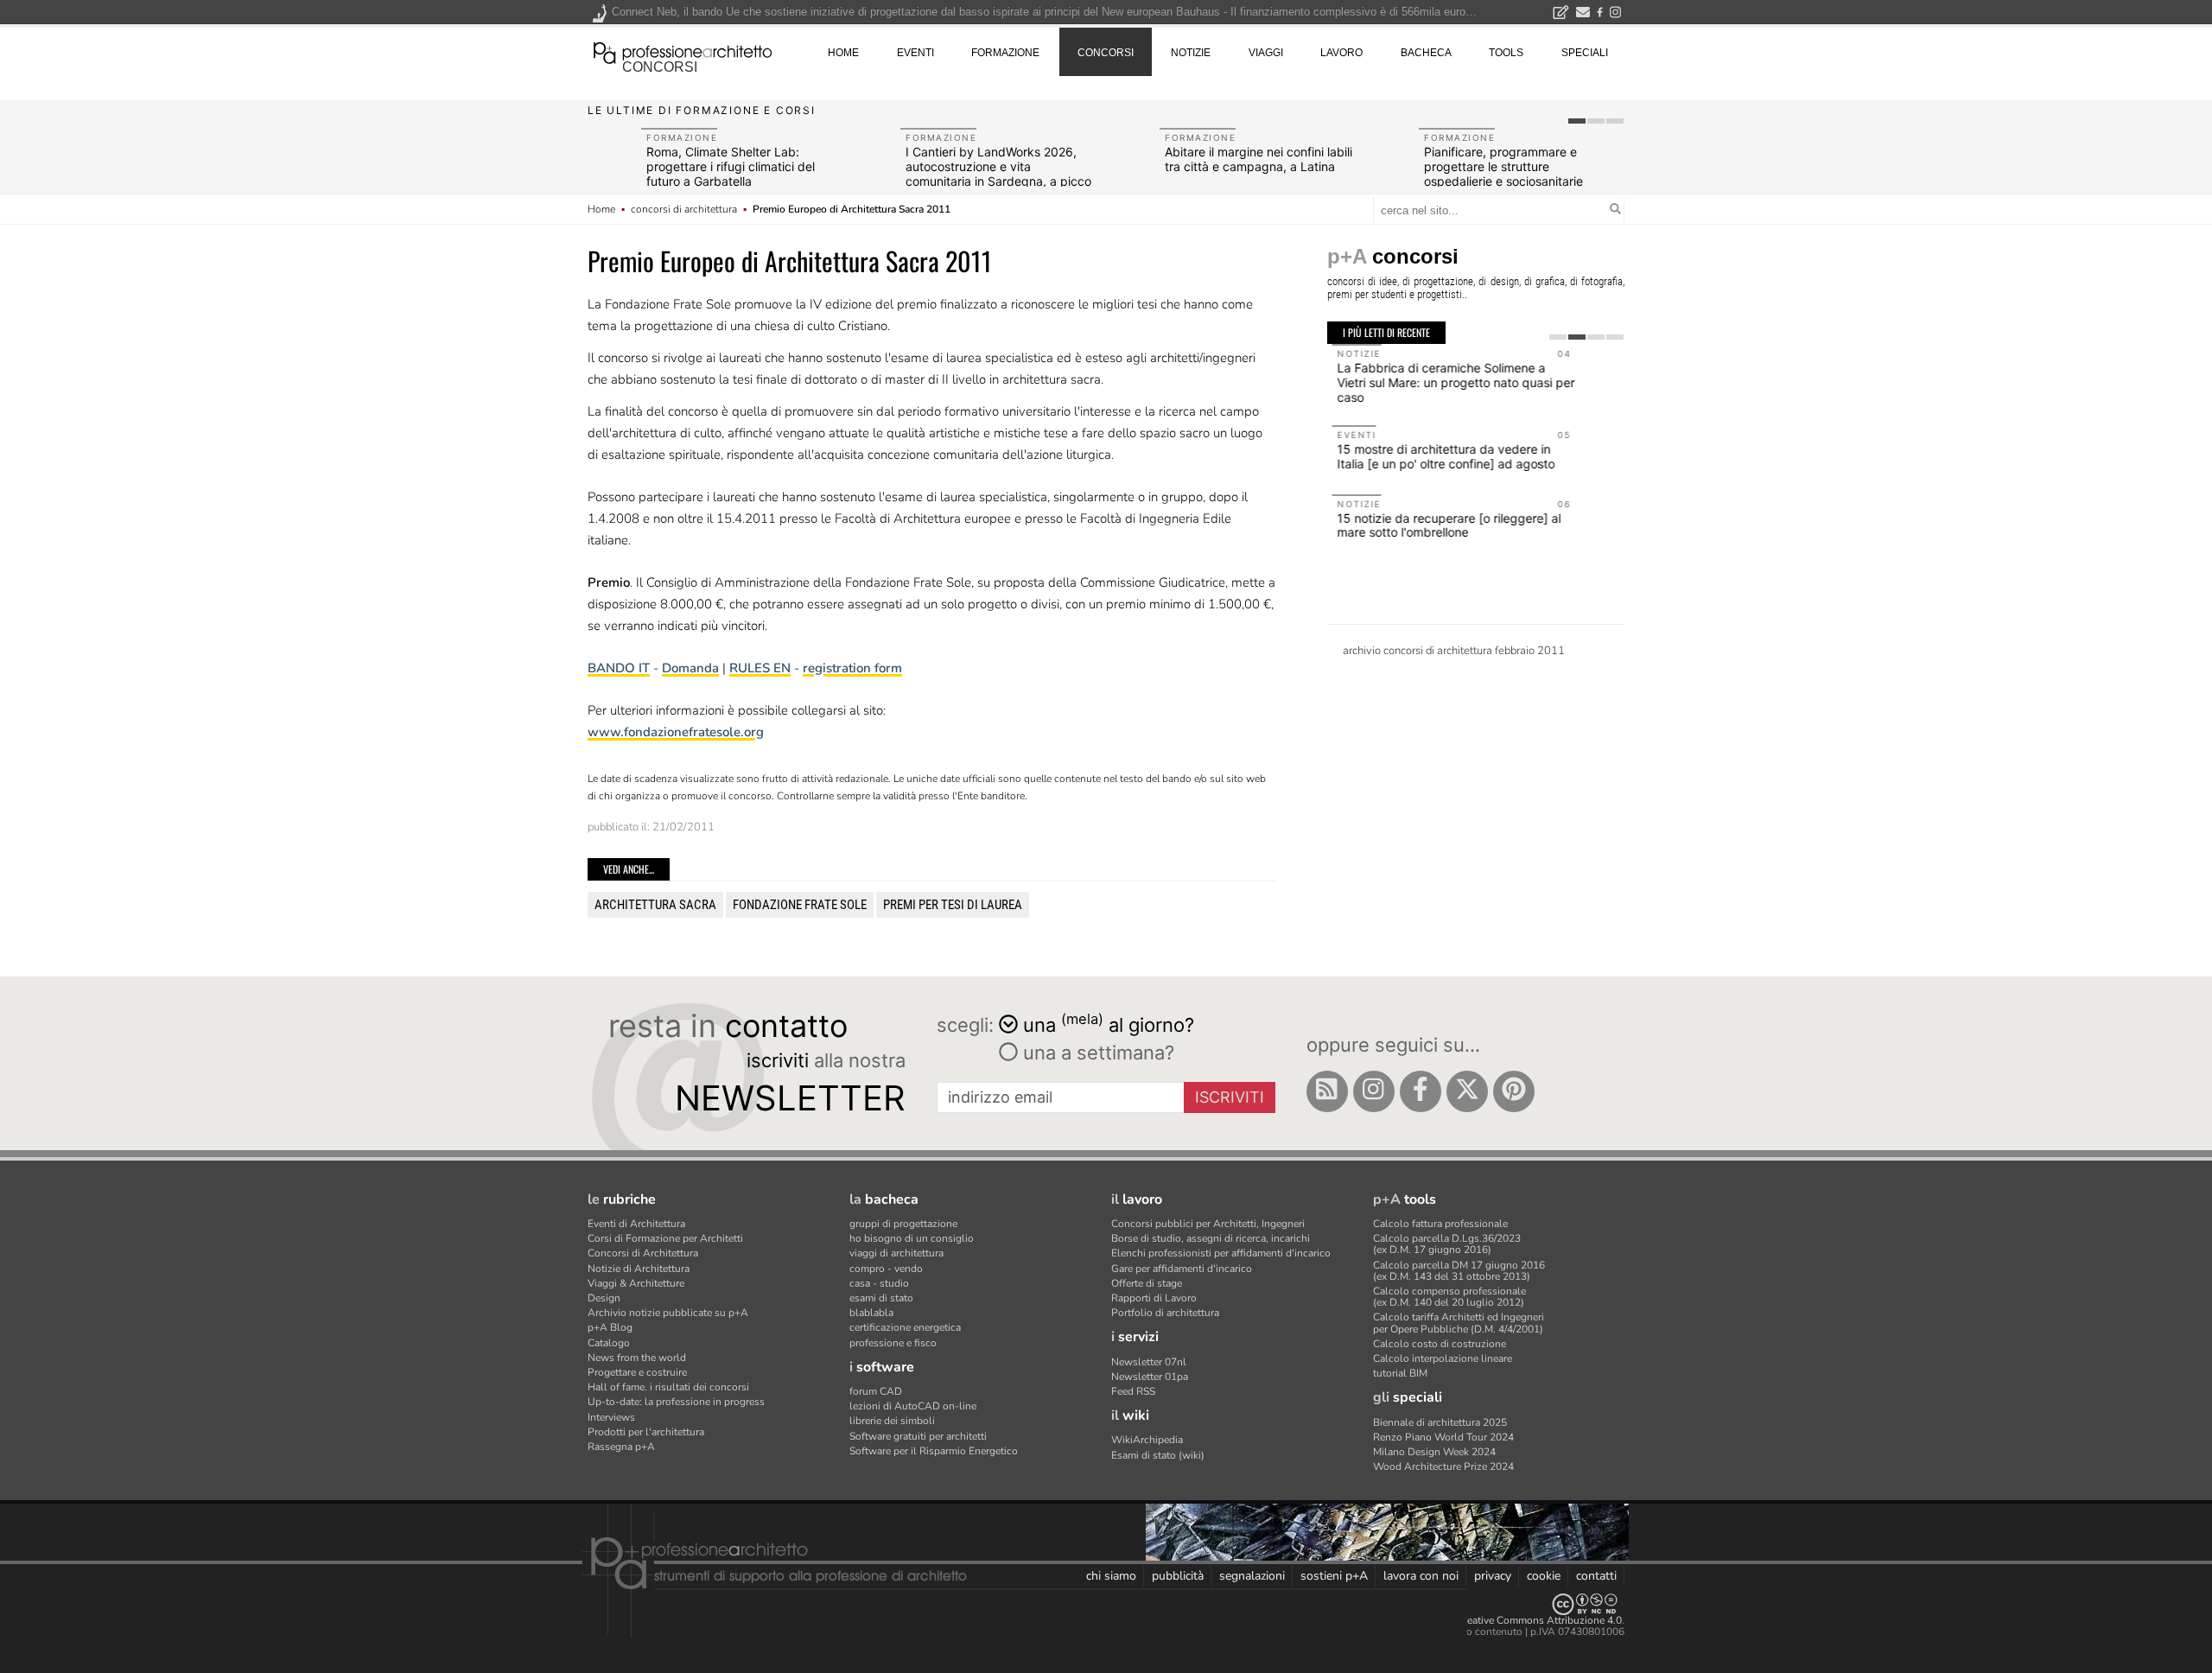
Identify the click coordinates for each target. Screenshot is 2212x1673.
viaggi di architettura (896, 1253)
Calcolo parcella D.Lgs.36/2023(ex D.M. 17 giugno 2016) (1447, 1244)
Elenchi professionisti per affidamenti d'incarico (1221, 1253)
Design (604, 1298)
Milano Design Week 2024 (1434, 1452)
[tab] (1577, 121)
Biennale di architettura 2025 (1440, 1422)
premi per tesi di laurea (953, 905)
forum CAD (876, 1391)
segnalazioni (1252, 1576)
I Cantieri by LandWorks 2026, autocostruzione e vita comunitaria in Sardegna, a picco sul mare (998, 173)
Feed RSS (1133, 1391)
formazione (1005, 53)
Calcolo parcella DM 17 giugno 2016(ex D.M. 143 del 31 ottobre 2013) (1459, 1271)
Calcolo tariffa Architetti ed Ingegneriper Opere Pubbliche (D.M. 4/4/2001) (1459, 1323)
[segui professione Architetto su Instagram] (1374, 1091)
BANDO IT (619, 668)
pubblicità (1178, 1576)
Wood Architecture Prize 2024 (1443, 1466)
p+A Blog (610, 1327)
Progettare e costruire (637, 1372)
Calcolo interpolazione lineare (1443, 1358)
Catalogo (609, 1343)
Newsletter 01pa (1150, 1377)
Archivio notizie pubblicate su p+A (668, 1313)
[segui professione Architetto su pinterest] (1514, 1091)
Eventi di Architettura (636, 1224)
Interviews (611, 1417)
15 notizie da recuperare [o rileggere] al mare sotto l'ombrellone (1444, 525)
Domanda (690, 668)
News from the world (637, 1358)
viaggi (1266, 53)
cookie (1544, 1576)
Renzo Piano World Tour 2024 (1443, 1437)
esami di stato (881, 1298)
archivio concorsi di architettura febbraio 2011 (1454, 651)
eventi (915, 53)
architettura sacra (655, 905)
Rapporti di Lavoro (1154, 1298)
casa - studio (879, 1283)
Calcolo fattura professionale (1440, 1224)
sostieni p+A (1334, 1576)
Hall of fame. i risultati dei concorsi (668, 1387)
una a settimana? (1096, 1053)
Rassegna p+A (621, 1447)
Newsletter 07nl (1149, 1362)
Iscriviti (1230, 1097)
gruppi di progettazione (903, 1224)
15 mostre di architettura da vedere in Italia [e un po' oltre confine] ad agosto (1441, 456)
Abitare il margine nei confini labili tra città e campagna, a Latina (1259, 159)
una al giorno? (1109, 1024)
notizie (1191, 53)
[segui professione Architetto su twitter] (1467, 1091)
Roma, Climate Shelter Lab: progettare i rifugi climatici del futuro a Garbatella (731, 166)
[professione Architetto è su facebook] (1421, 1091)
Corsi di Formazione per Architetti (665, 1238)
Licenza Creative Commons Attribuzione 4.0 (1520, 1620)
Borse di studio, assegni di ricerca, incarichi (1211, 1238)
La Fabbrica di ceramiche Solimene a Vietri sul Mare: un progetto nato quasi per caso (1451, 382)
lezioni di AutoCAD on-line (913, 1406)
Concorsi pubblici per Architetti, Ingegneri (1208, 1224)
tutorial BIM (1400, 1373)
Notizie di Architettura (639, 1269)
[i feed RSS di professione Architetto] (1327, 1091)
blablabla (871, 1313)
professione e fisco (893, 1343)
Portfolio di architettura (1165, 1313)
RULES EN (760, 668)
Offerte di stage (1147, 1283)
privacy (1493, 1576)
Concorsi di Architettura (643, 1253)
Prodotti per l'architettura (646, 1432)
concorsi (660, 67)
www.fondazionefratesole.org (676, 732)
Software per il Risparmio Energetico (934, 1451)
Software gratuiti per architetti (918, 1436)
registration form (852, 668)
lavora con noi (1421, 1576)
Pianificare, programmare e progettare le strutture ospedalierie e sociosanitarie (1503, 166)
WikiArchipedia (1147, 1440)
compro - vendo (886, 1269)
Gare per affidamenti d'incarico (1182, 1269)
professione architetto (683, 51)
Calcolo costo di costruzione (1440, 1344)
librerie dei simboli (892, 1421)
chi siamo (1111, 1576)
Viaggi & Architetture (636, 1283)
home (843, 53)
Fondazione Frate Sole (800, 905)
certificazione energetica (905, 1327)
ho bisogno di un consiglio (912, 1238)
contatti (1596, 1576)
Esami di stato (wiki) (1158, 1455)
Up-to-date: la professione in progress (676, 1402)
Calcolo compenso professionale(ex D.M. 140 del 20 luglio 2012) (1449, 1297)
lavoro (1341, 53)
